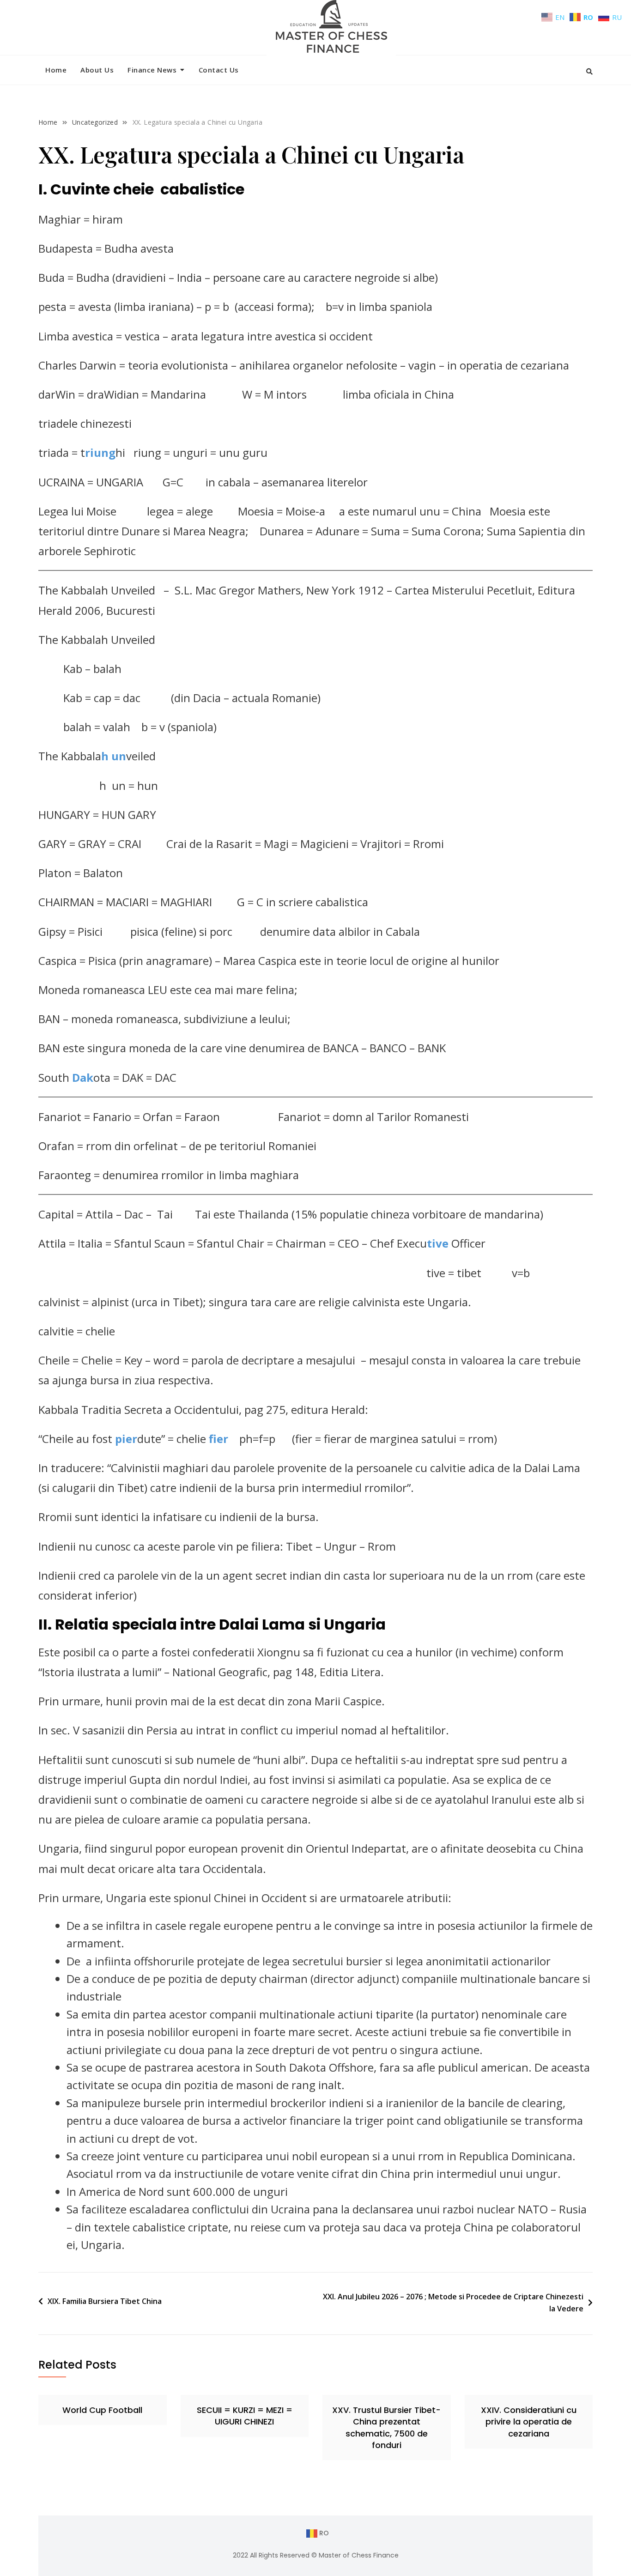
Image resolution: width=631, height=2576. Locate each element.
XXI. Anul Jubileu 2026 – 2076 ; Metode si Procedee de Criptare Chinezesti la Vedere (453, 2303)
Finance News (152, 70)
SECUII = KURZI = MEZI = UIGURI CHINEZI (245, 2416)
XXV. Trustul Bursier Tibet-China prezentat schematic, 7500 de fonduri (386, 2428)
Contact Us (219, 70)
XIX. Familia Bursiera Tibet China (105, 2301)
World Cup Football (102, 2410)
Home (56, 70)
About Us (97, 70)
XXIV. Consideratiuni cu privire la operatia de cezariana (529, 2421)
